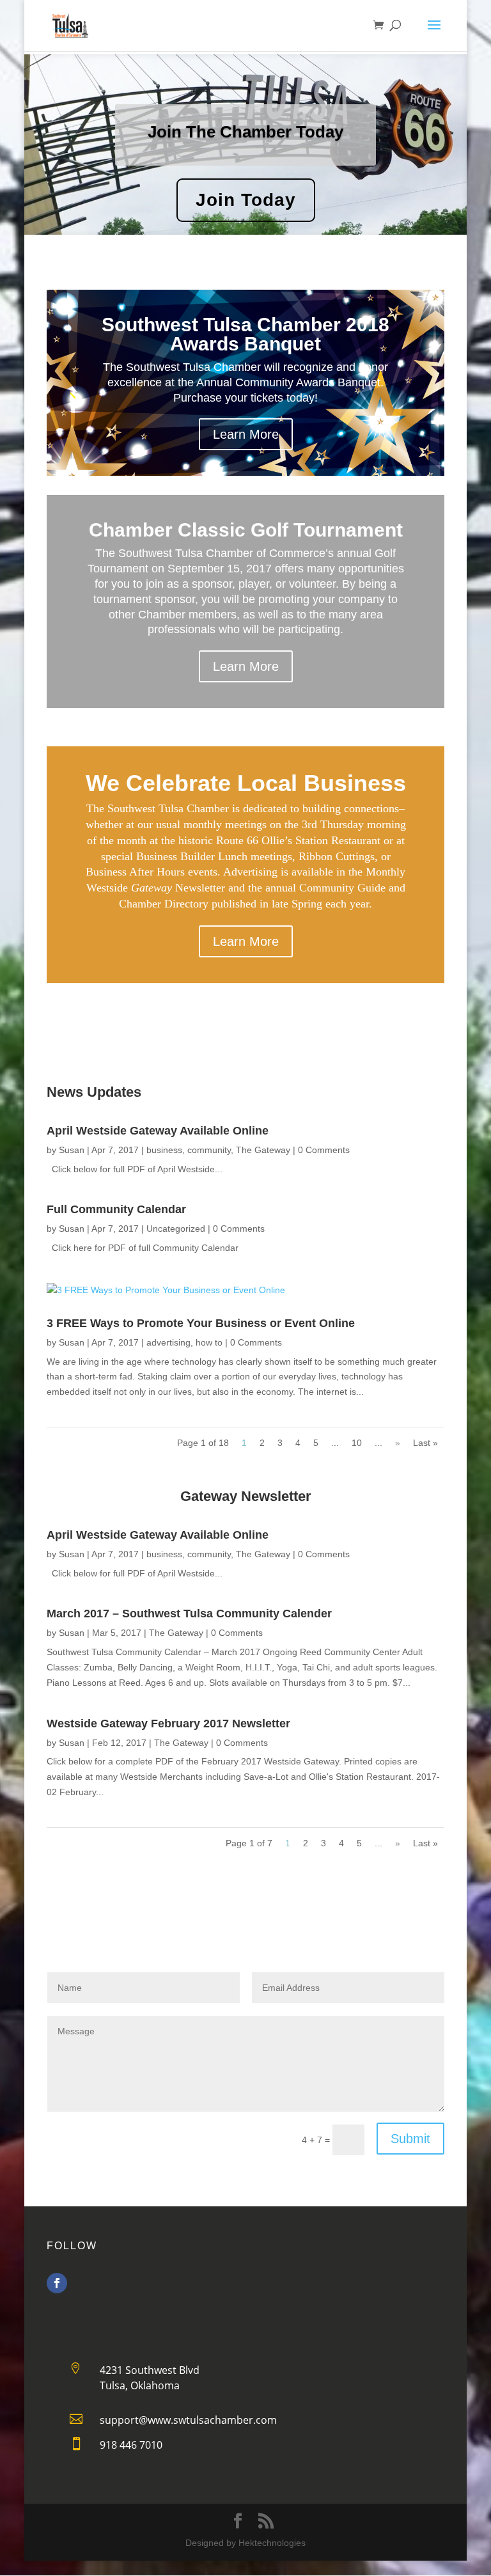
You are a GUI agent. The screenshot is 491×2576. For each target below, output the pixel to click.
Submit (410, 2139)
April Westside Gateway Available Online (158, 1131)
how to (209, 1342)
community (209, 1150)
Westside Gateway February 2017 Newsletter (168, 1724)
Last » (425, 1443)
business (164, 1150)
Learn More (246, 434)
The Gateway (263, 1150)
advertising (168, 1342)
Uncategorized (176, 1229)
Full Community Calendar (116, 1209)
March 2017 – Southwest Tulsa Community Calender (189, 1614)
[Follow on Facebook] (57, 2283)
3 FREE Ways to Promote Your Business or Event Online (201, 1323)
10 (357, 1443)
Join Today (246, 200)
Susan (72, 1150)
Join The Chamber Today (245, 132)
